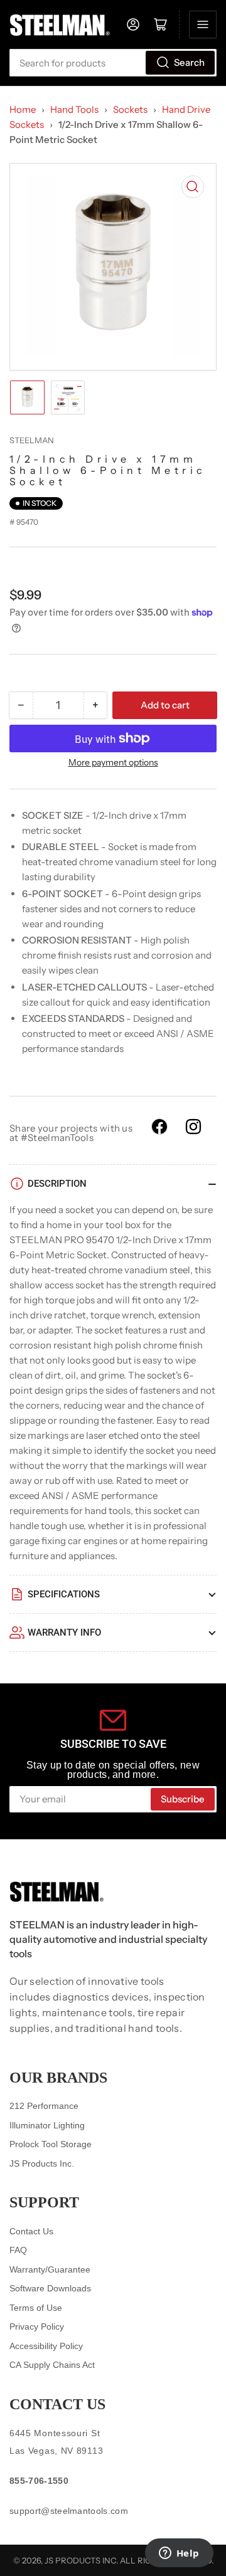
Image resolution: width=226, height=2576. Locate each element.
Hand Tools (74, 109)
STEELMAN (32, 440)
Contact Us (31, 2231)
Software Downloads (50, 2288)
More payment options (113, 762)
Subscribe (183, 1799)
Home (23, 109)
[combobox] (113, 63)
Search (189, 62)
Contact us (57, 2404)
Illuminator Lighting (47, 2125)
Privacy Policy (37, 2326)
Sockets (130, 109)
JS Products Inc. (42, 2163)
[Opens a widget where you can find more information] (179, 2554)
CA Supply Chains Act (52, 2365)
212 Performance (44, 2106)
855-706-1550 (39, 2481)
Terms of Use (36, 2308)
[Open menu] (203, 24)
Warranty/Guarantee (50, 2269)
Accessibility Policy (46, 2346)
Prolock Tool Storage (51, 2144)
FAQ (18, 2250)
